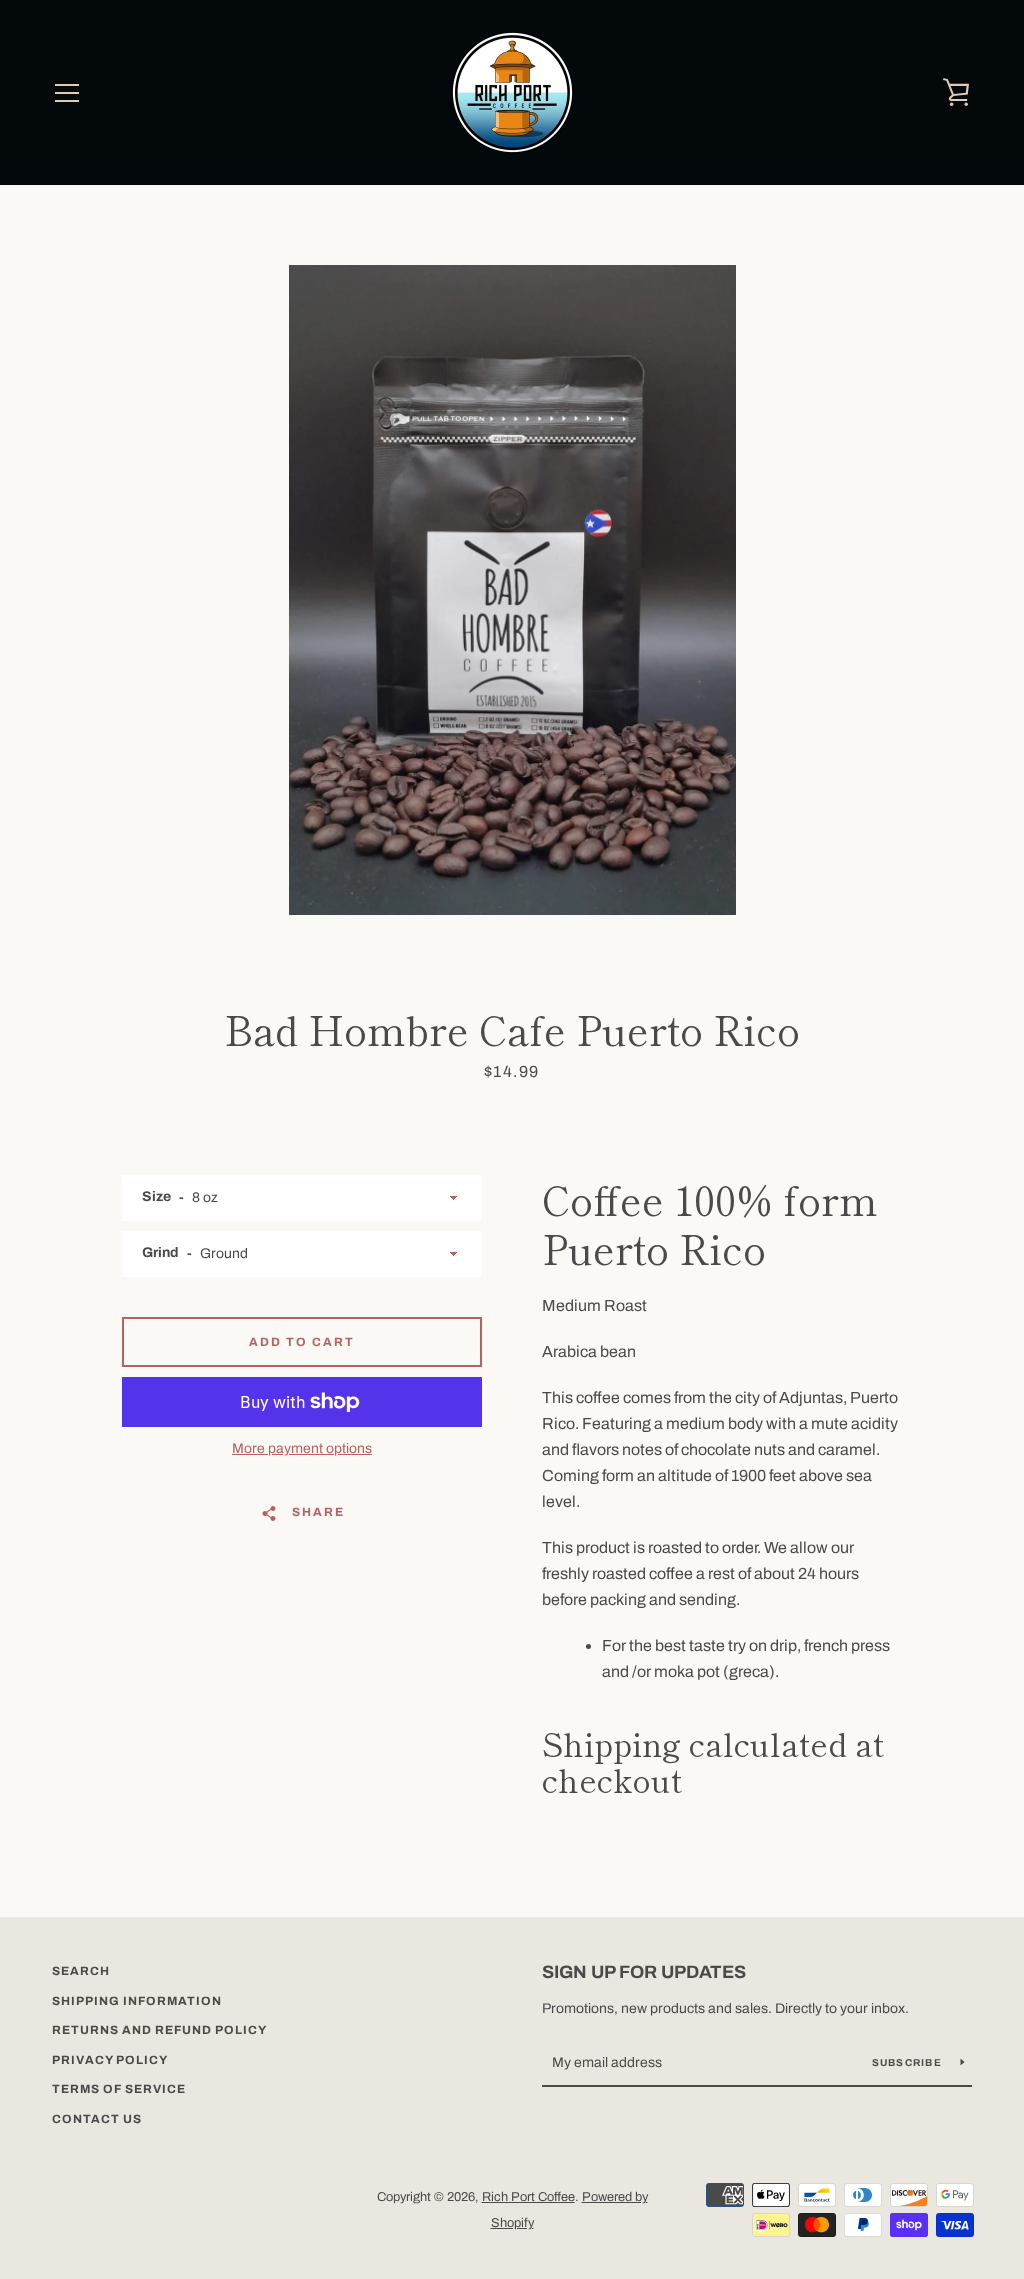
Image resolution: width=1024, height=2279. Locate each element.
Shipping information (137, 2001)
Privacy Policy (110, 2060)
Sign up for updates (644, 1972)
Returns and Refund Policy (159, 2030)
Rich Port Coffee (528, 2197)
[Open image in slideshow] (512, 590)
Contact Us (97, 2119)
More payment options (302, 1448)
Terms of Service (119, 2089)
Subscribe (909, 2062)
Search (81, 1971)
